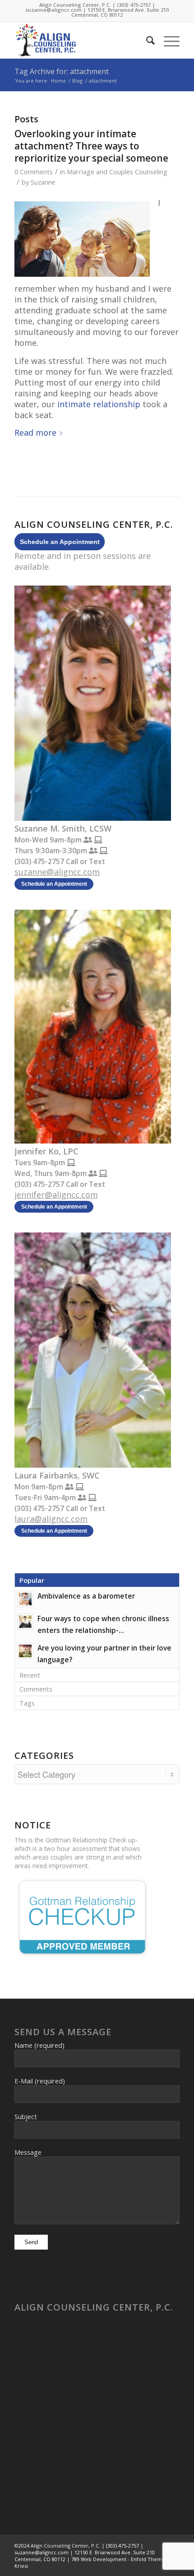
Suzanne (43, 182)
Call (72, 861)
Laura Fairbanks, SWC (57, 1475)
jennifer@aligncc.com (56, 1195)
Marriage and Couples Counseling (117, 172)
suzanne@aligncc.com (53, 10)
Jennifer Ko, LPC (46, 1151)
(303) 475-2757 (134, 5)
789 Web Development (99, 2559)
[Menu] (167, 40)
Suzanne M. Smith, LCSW (63, 828)
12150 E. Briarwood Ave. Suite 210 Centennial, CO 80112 (120, 12)
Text (97, 861)
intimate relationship (99, 404)
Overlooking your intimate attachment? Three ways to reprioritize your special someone (91, 146)
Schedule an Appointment (60, 542)
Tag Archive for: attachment (62, 71)
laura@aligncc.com (51, 1519)
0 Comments (34, 172)
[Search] (146, 40)
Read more (35, 432)
